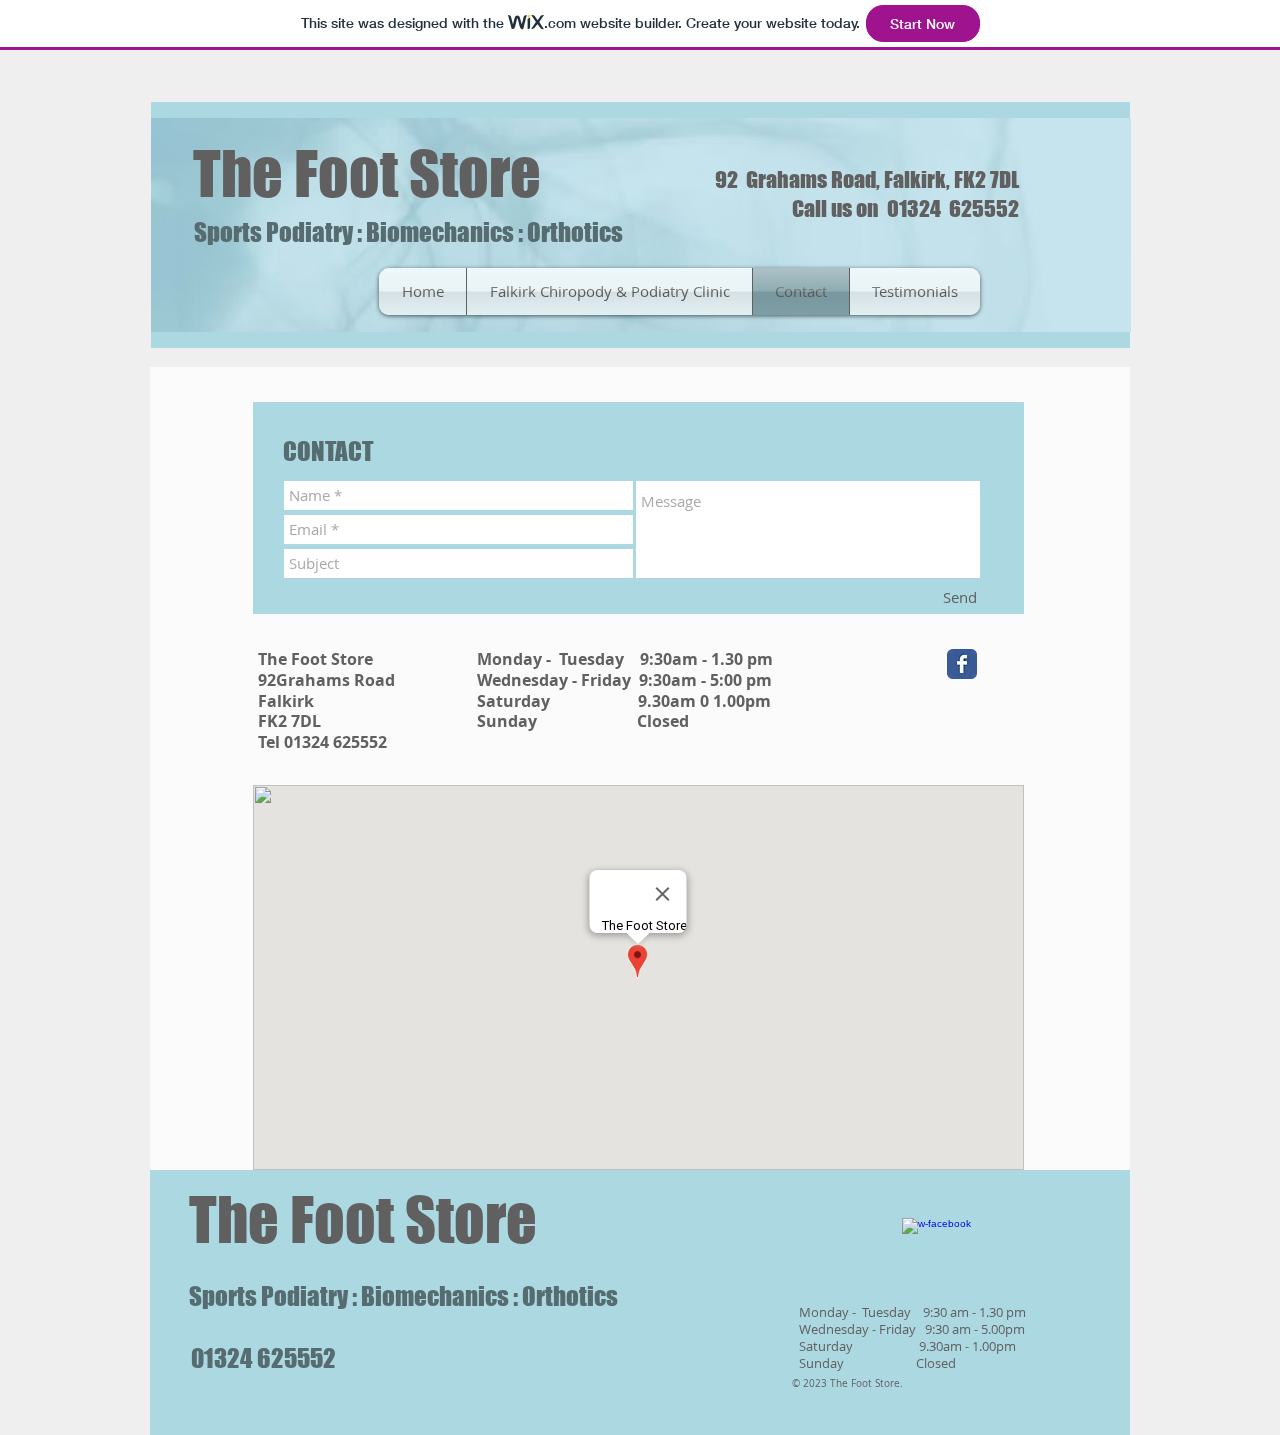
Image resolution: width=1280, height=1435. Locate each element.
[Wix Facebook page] (962, 664)
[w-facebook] (937, 1253)
